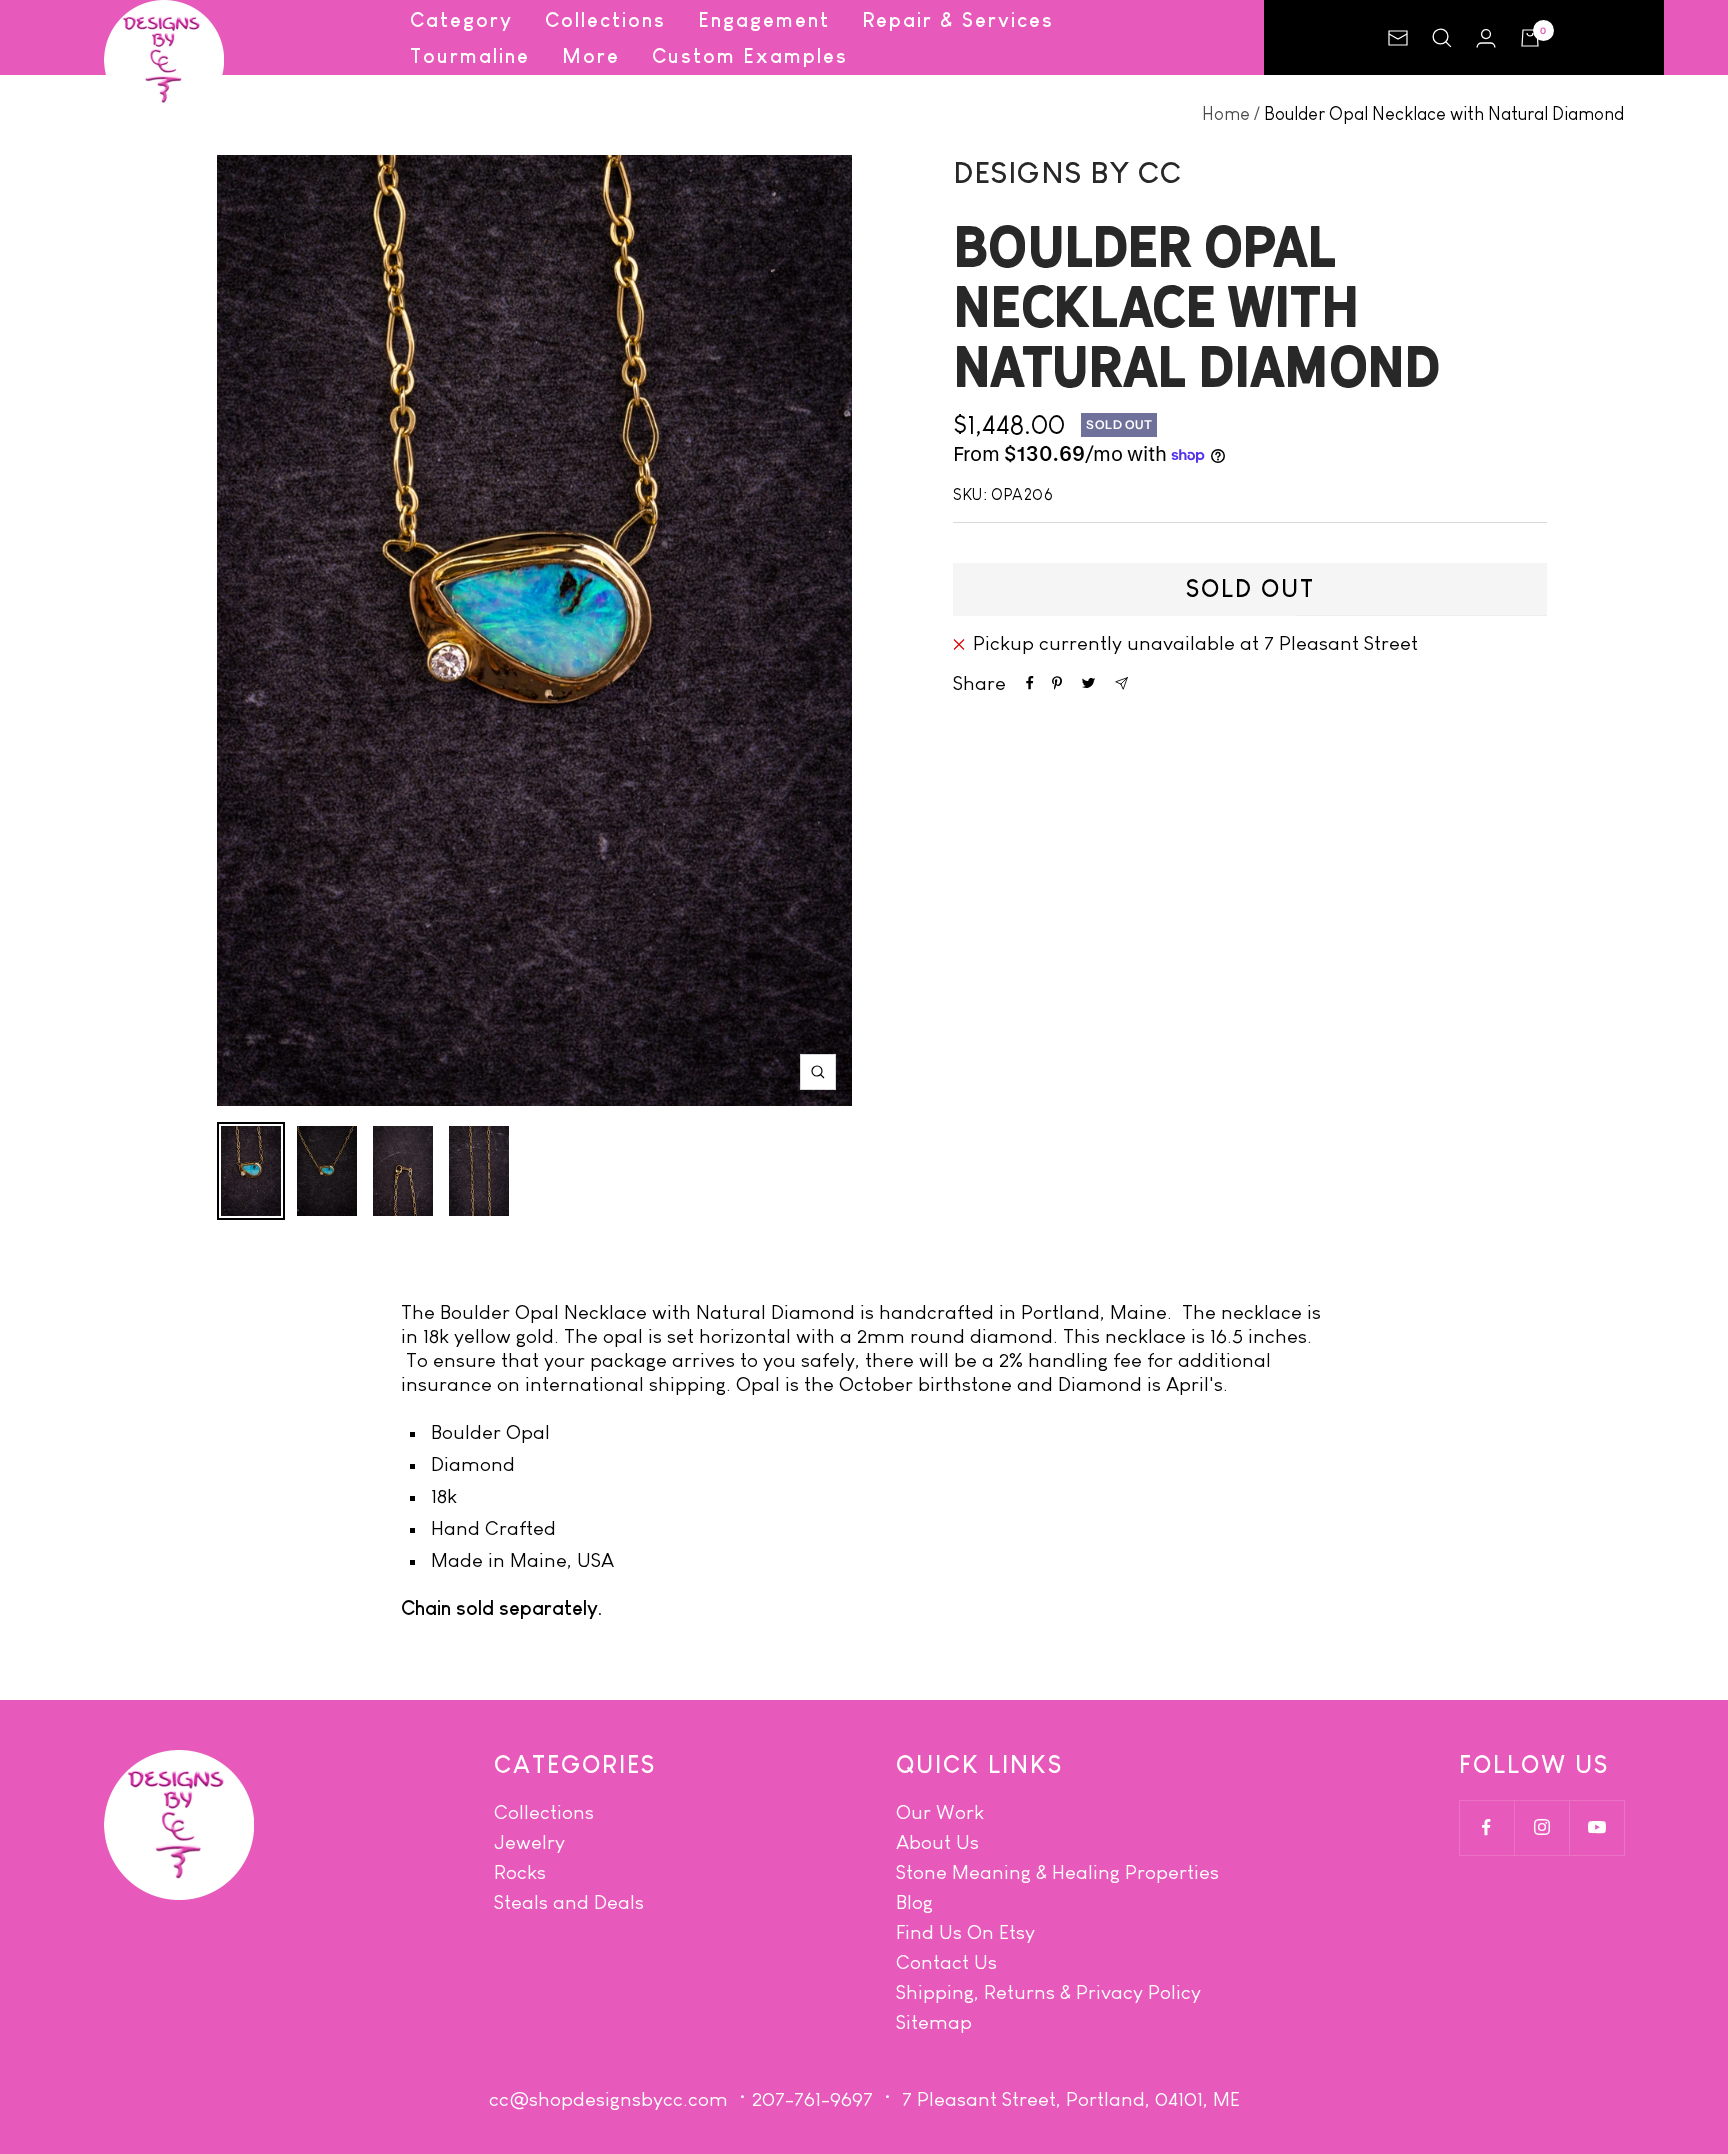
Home (1226, 114)
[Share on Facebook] (1030, 683)
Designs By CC (1067, 172)
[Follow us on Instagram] (1541, 1827)
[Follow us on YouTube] (1596, 1827)
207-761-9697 (812, 2099)
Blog (914, 1902)
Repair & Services (958, 20)
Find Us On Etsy (965, 1932)
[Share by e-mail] (1121, 683)
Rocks (520, 1872)
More (591, 56)
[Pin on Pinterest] (1057, 683)
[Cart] (1530, 38)
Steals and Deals (569, 1902)
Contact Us (946, 1962)
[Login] (1486, 38)
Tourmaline (470, 56)
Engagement (764, 20)
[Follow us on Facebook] (1486, 1827)
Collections (605, 20)
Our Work (940, 1812)
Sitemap (934, 2022)
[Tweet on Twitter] (1088, 683)
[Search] (1442, 38)
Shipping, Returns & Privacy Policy (1048, 1992)
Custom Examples (750, 56)
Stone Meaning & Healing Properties (1057, 1872)
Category (461, 20)
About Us (937, 1842)
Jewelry (529, 1842)
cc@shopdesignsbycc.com (608, 2099)
